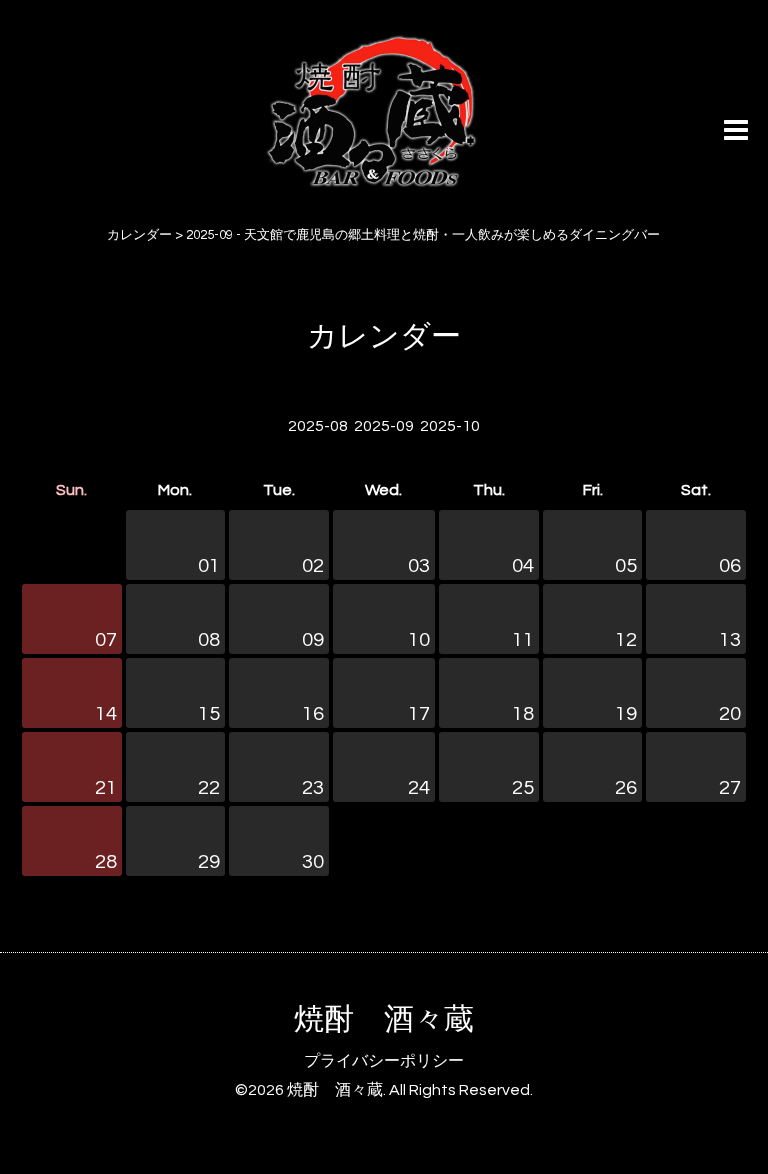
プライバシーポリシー (384, 1061)
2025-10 (450, 426)
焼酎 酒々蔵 (384, 1019)
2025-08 (318, 426)
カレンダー (384, 336)
